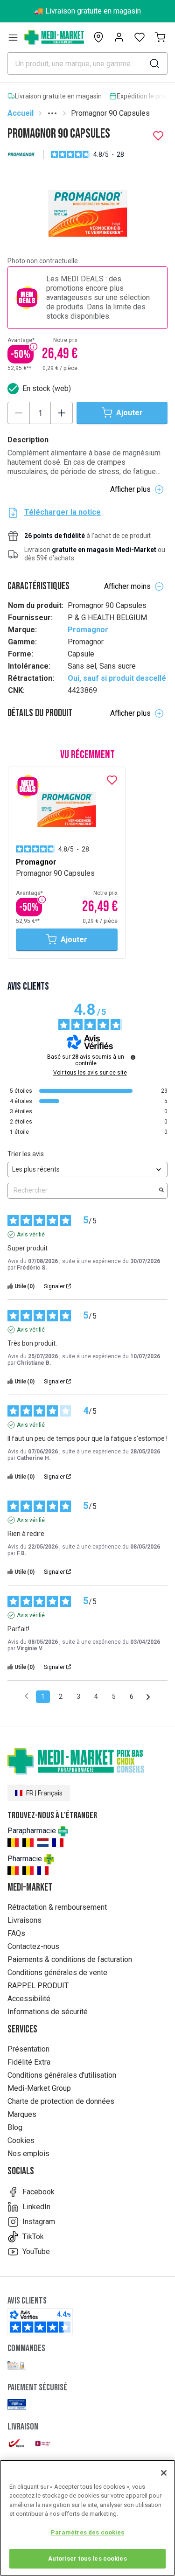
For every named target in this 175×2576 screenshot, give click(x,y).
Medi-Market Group (39, 2088)
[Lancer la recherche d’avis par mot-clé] (161, 1191)
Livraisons (24, 1920)
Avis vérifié (31, 1235)
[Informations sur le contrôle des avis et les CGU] (133, 1057)
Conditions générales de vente (57, 1972)
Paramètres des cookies (88, 2532)
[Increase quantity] (62, 413)
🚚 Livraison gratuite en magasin (87, 11)
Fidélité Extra (29, 2062)
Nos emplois (28, 2154)
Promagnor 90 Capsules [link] (110, 113)
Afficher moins (127, 586)
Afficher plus (130, 489)
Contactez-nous (33, 1946)
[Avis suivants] (148, 1697)
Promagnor (88, 630)
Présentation (28, 2049)
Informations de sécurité (48, 2012)
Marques (22, 2114)
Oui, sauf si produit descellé (117, 678)
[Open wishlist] (140, 37)
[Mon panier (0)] (160, 37)
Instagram (39, 2222)
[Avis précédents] (26, 1696)
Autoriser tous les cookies (87, 2559)
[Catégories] (13, 37)
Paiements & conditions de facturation (70, 1959)
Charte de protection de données (61, 2101)
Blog (15, 2127)
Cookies (21, 2140)
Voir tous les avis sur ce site (90, 1073)
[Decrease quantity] (19, 413)
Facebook (38, 2192)
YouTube (36, 2251)
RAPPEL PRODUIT (38, 1986)
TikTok (33, 2237)
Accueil (21, 113)
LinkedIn (36, 2207)
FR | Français (44, 1793)
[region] (87, 2518)
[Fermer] (164, 2473)
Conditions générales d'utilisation (62, 2075)
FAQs (16, 1933)
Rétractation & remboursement (57, 1907)
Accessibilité (29, 1999)
